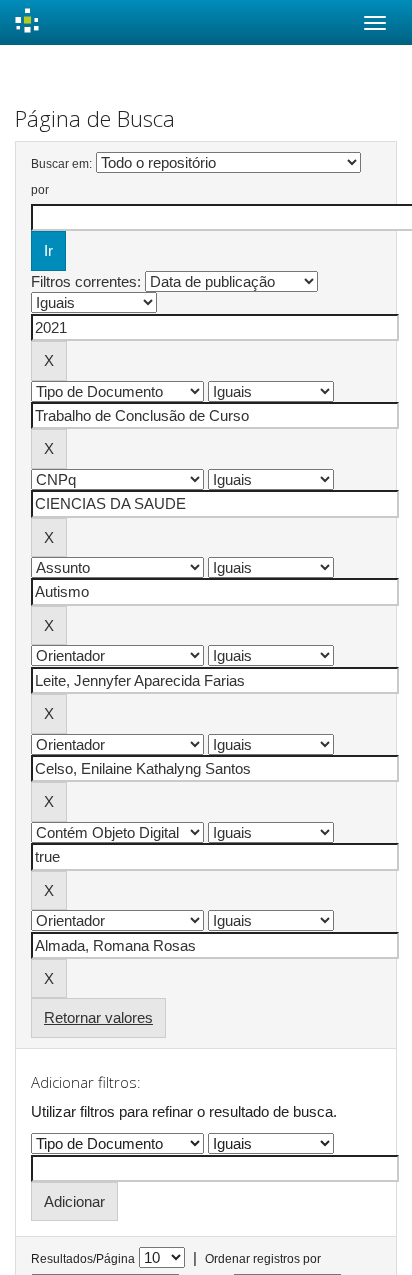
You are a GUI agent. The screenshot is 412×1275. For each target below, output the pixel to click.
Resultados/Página (83, 1259)
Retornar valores (98, 1017)
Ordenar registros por (263, 1259)
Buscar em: (61, 164)
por (40, 190)
